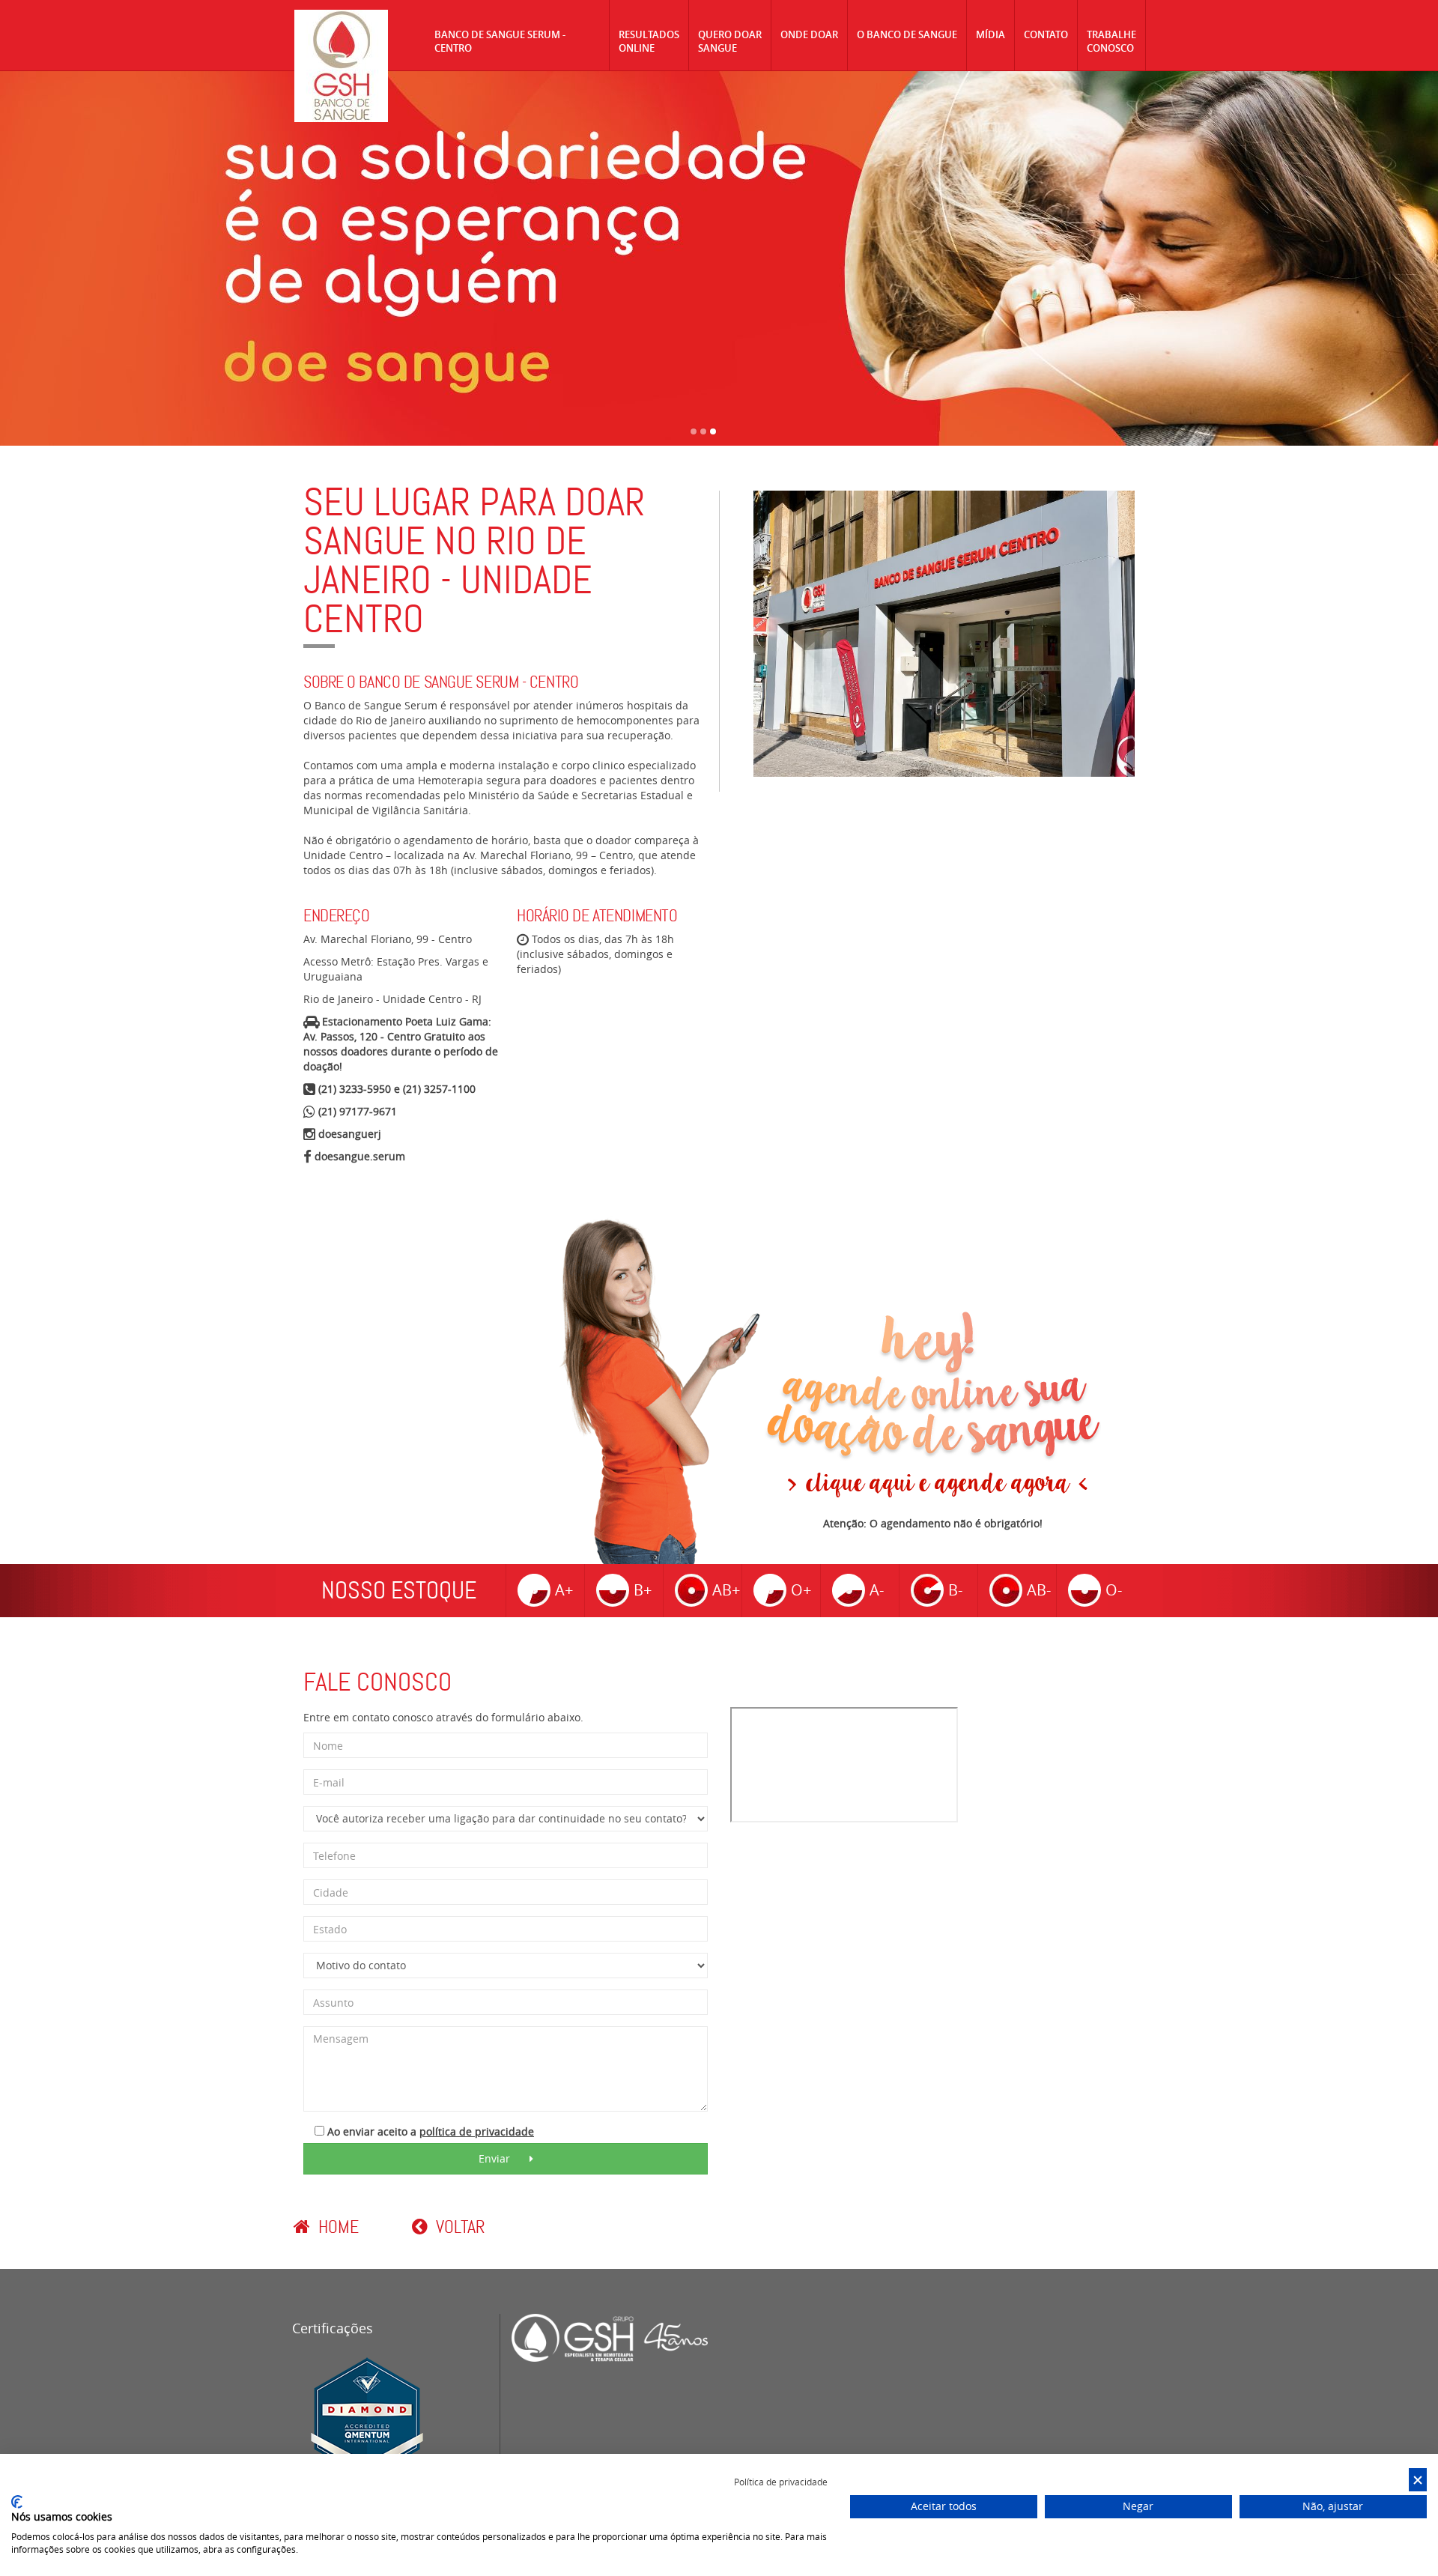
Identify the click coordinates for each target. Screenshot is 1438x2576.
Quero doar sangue (730, 41)
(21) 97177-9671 (358, 1111)
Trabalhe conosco (1111, 41)
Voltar (458, 2227)
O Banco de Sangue (907, 34)
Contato (1046, 34)
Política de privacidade (781, 2482)
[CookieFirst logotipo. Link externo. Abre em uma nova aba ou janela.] (17, 2502)
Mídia (990, 34)
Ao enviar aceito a (429, 2131)
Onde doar (809, 34)
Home (336, 2227)
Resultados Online (649, 41)
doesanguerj (350, 1134)
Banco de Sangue (341, 66)
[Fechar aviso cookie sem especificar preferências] (1418, 2480)
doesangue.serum (360, 1156)
